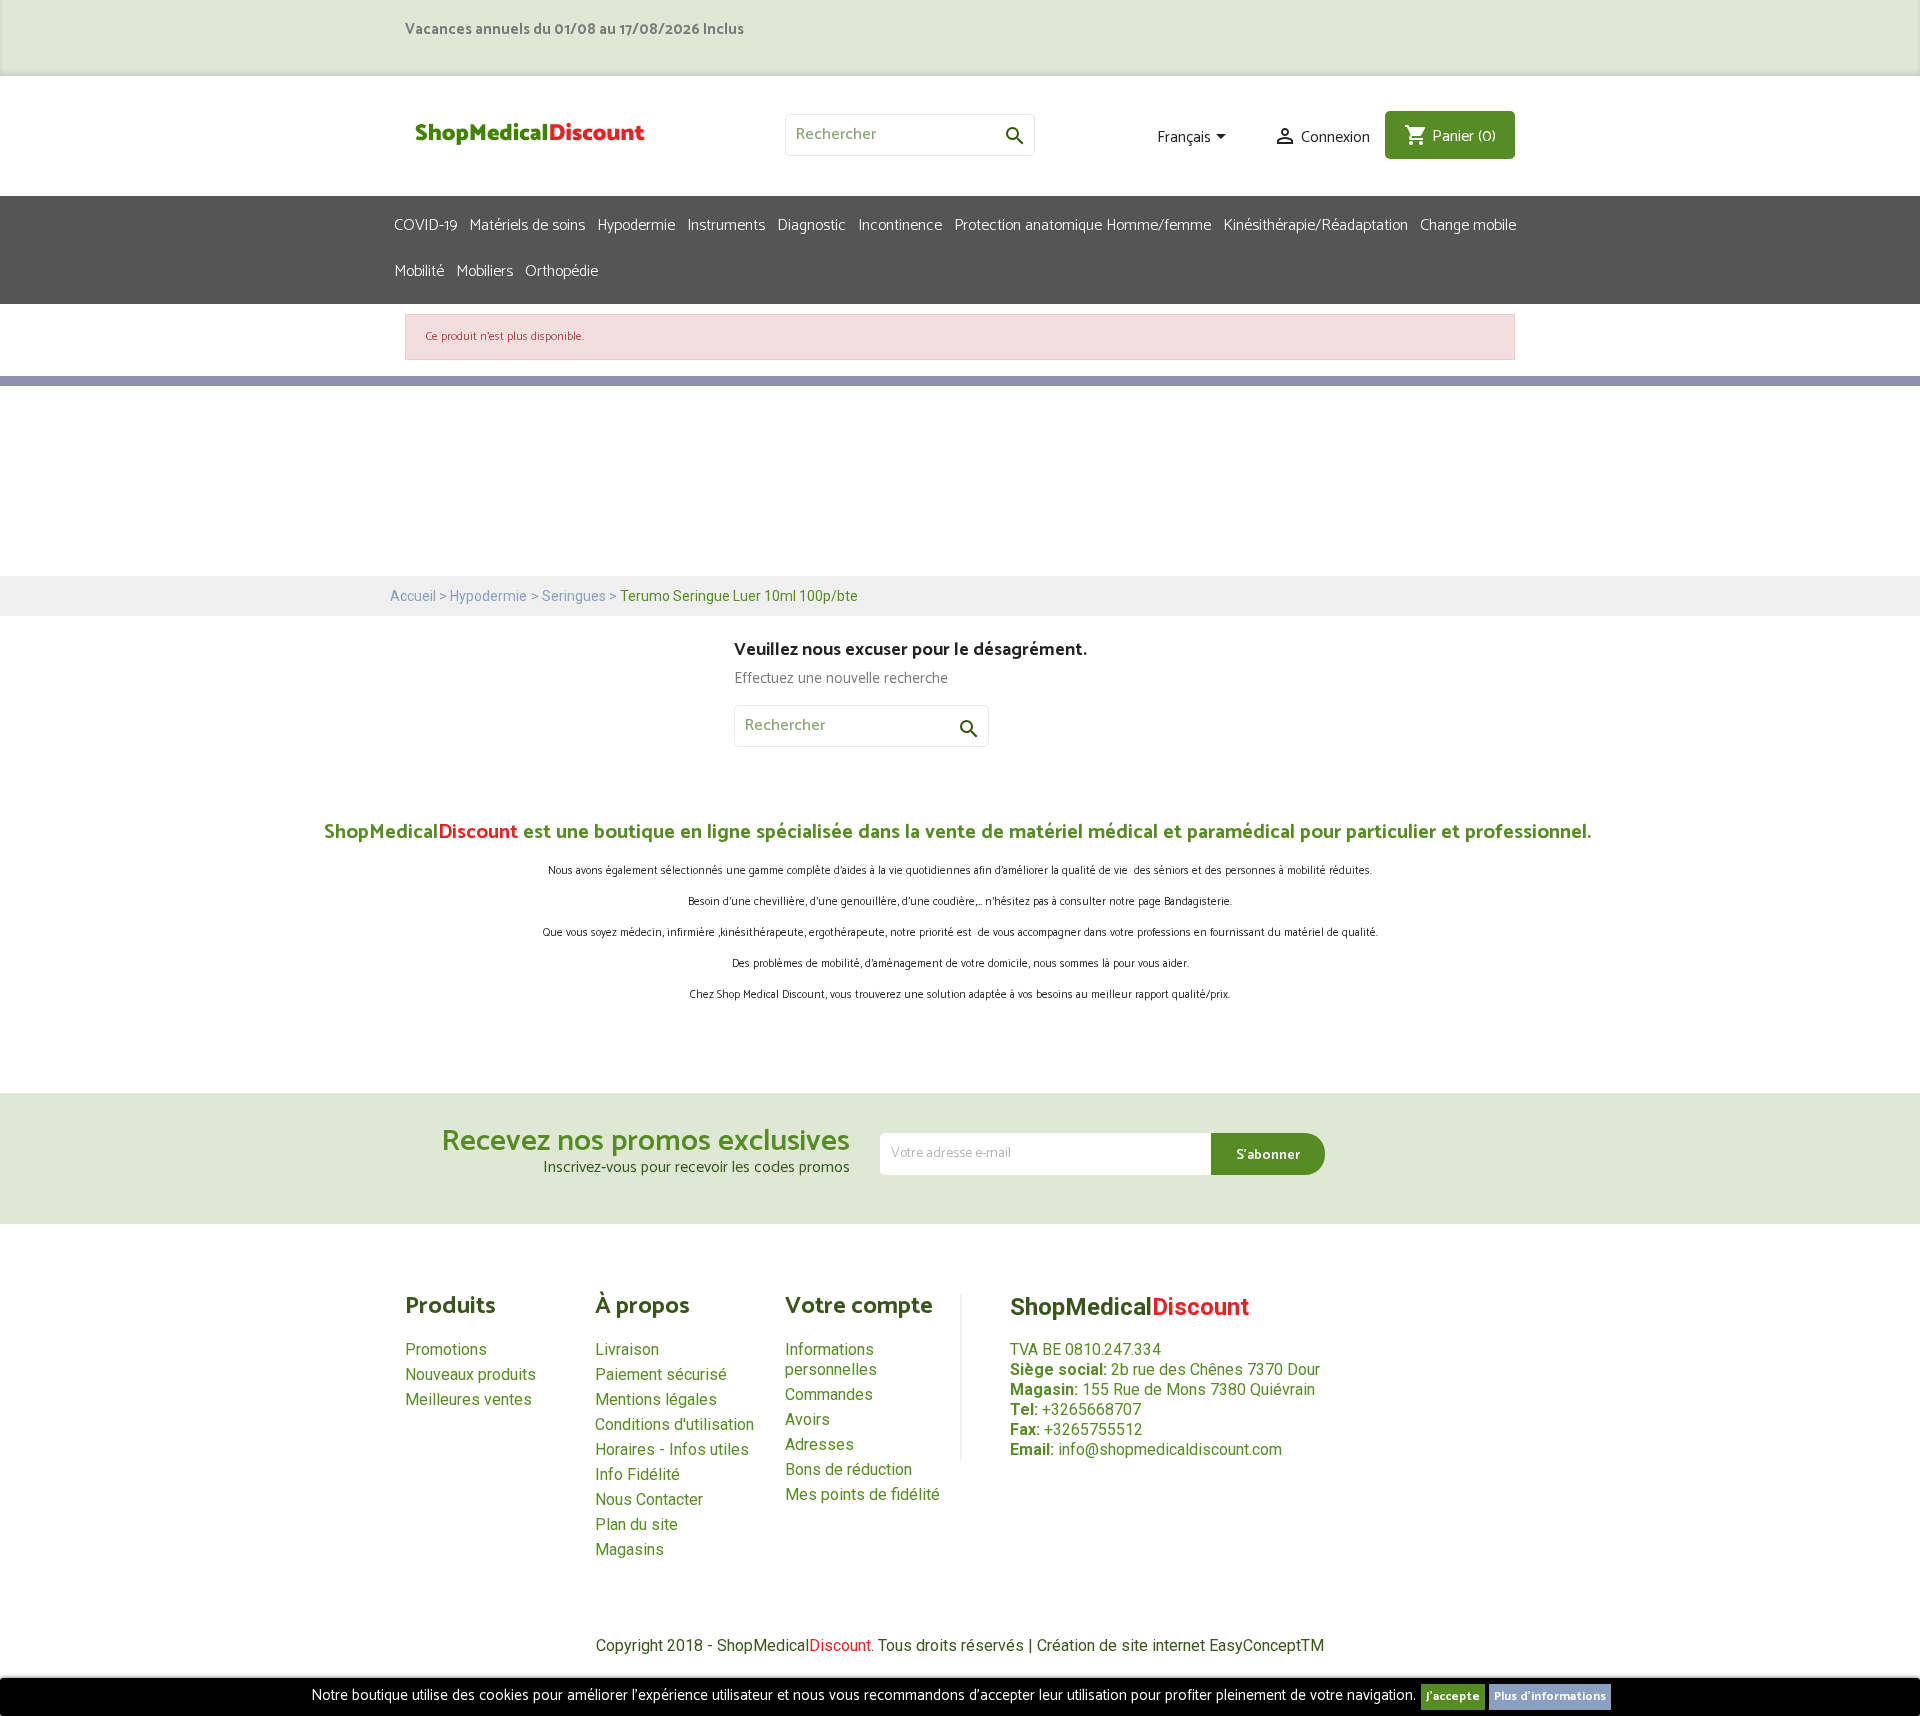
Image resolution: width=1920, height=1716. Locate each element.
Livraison (627, 1349)
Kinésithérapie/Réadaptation (1315, 224)
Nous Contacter (649, 1499)
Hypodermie (636, 224)
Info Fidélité (637, 1474)
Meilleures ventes (468, 1399)
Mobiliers (484, 270)
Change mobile (1468, 224)
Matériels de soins (527, 224)
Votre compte (859, 1306)
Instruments (726, 224)
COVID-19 (425, 224)
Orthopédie (561, 270)
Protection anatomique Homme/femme (1082, 224)
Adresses (819, 1444)
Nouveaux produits (470, 1374)
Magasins (629, 1549)
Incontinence (900, 224)
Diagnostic (811, 224)
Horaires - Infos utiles (672, 1449)
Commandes (829, 1394)
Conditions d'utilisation (674, 1424)
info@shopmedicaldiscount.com (1170, 1449)
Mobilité (419, 270)
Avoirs (807, 1419)
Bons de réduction (848, 1469)
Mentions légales (656, 1399)
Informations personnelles (831, 1359)
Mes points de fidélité (862, 1494)
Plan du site (636, 1524)
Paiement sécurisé (661, 1374)
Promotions (446, 1349)
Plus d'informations (1550, 1696)
